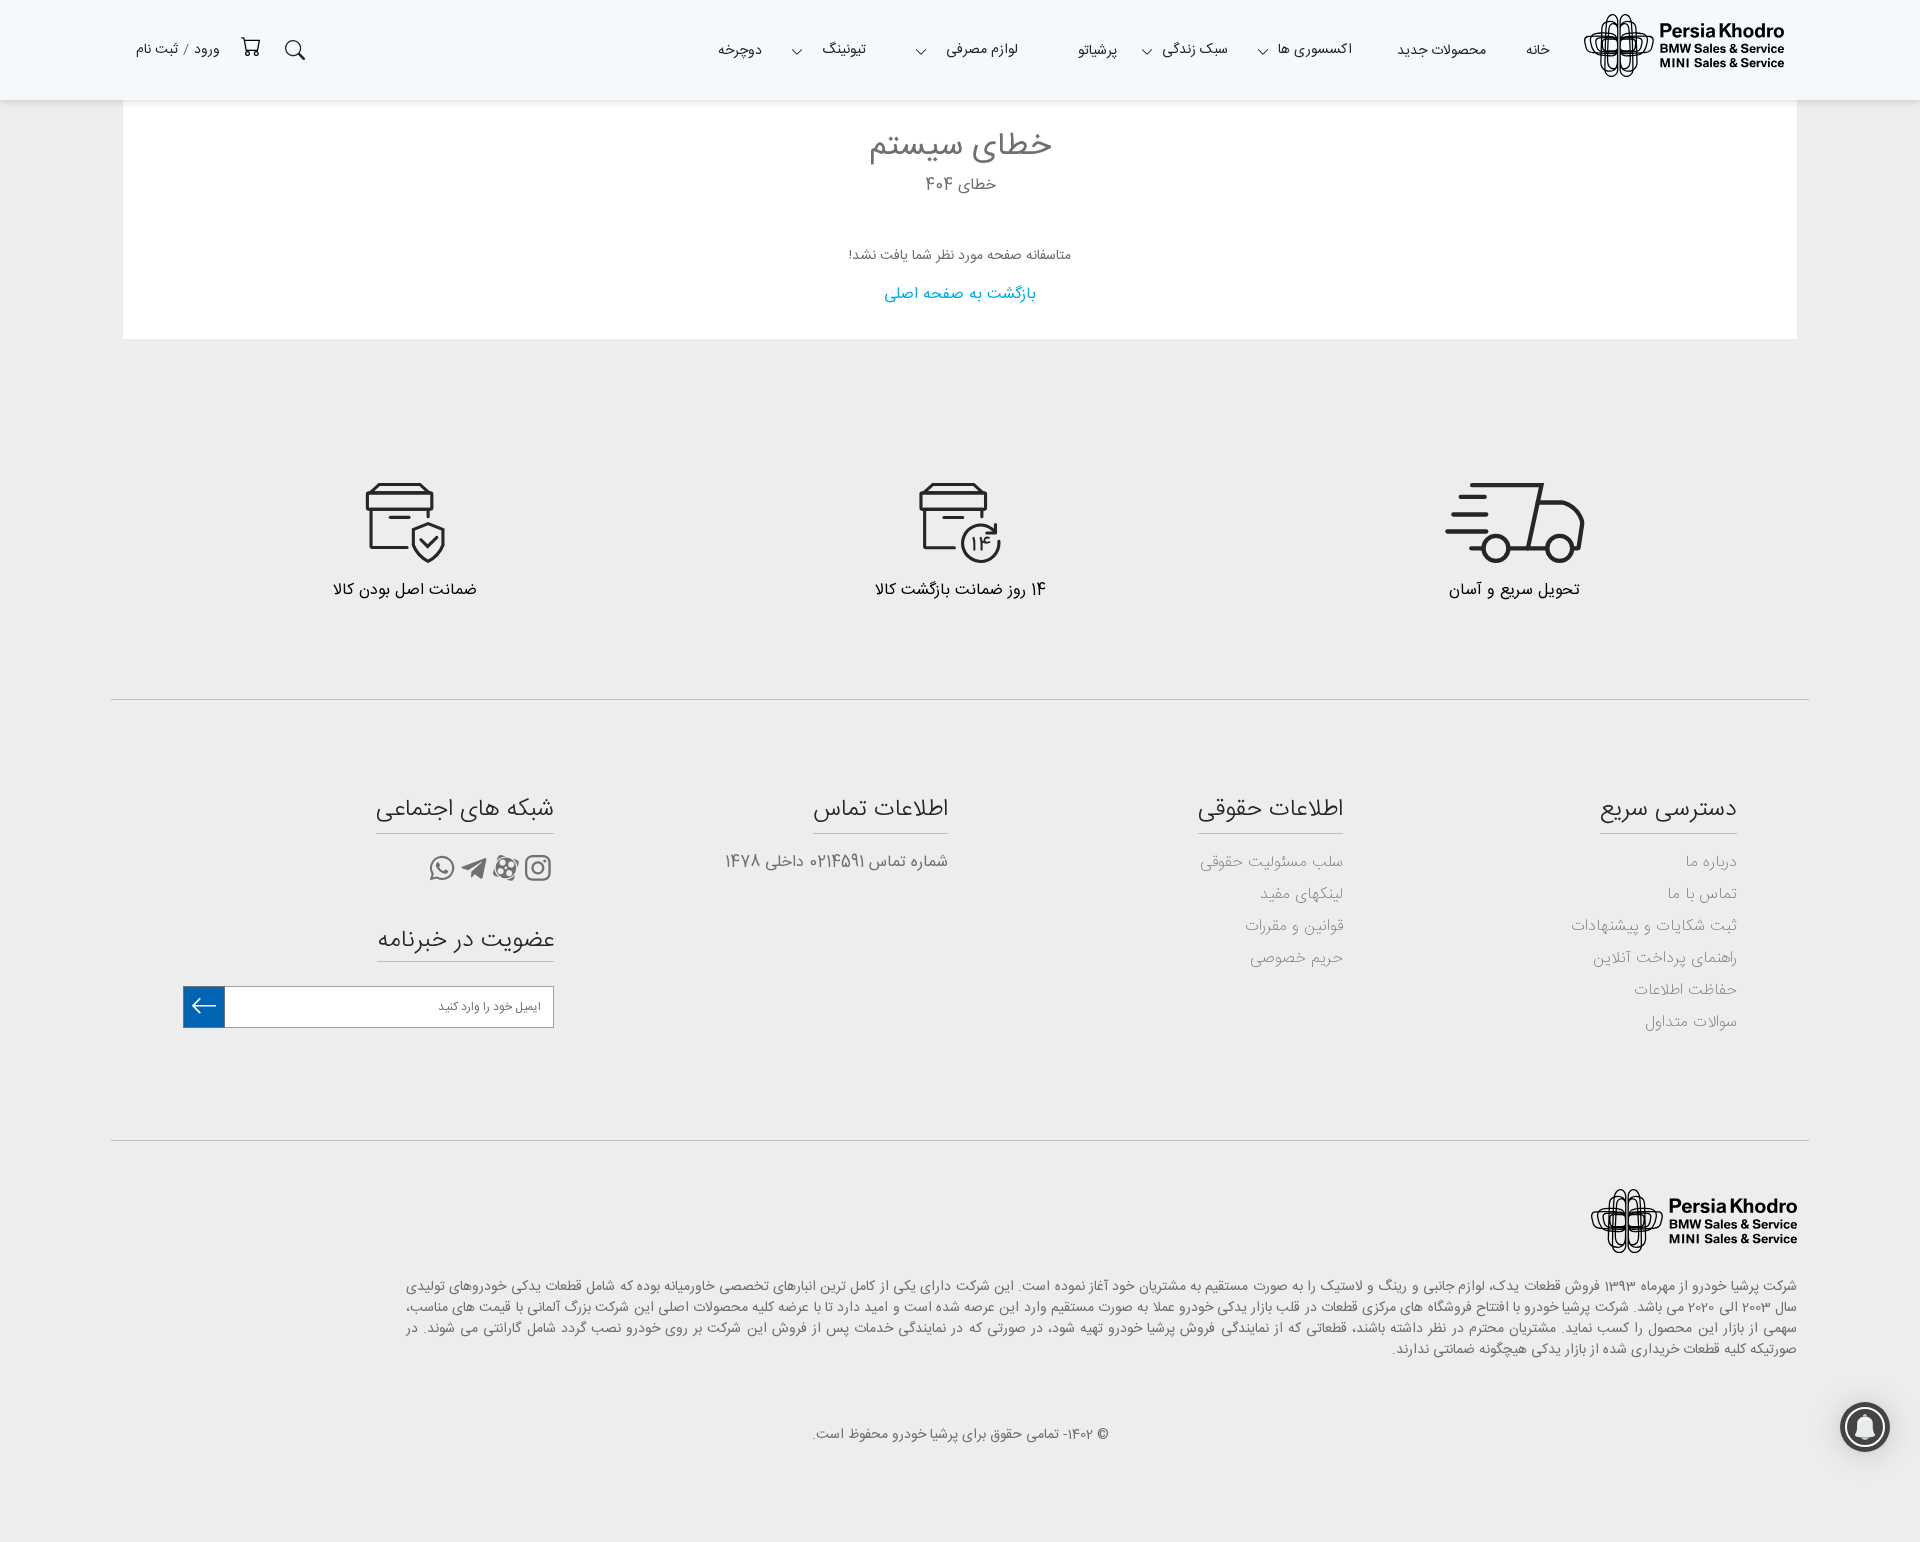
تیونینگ (844, 50)
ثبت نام (157, 50)
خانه (1537, 51)
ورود (207, 50)
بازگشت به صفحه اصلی (960, 294)
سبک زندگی (1195, 50)
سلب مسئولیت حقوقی (1271, 862)
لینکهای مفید (1301, 894)
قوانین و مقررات (1294, 926)
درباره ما (1711, 862)
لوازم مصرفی (982, 50)
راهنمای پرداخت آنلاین (1665, 958)
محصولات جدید (1441, 51)
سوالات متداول (1691, 1022)
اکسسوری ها (1315, 50)
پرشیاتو (1097, 51)
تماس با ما (1702, 894)
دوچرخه (740, 51)
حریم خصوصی (1296, 958)
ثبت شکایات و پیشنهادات (1654, 926)
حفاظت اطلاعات (1685, 990)
